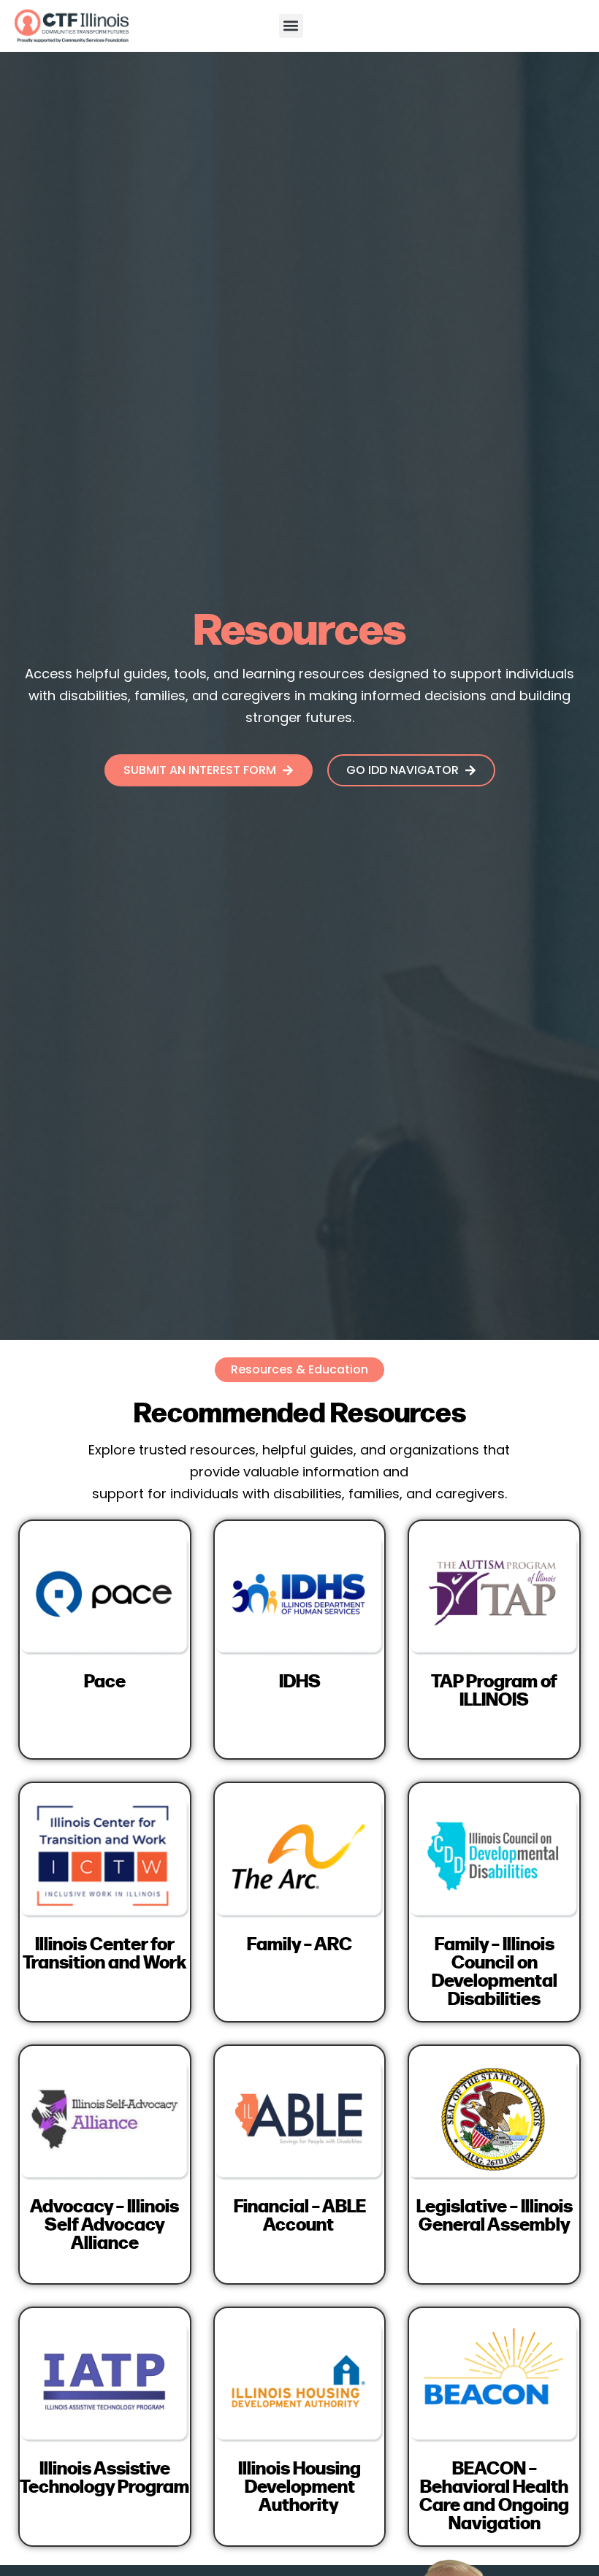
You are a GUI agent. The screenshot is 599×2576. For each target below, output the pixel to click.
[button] (291, 26)
